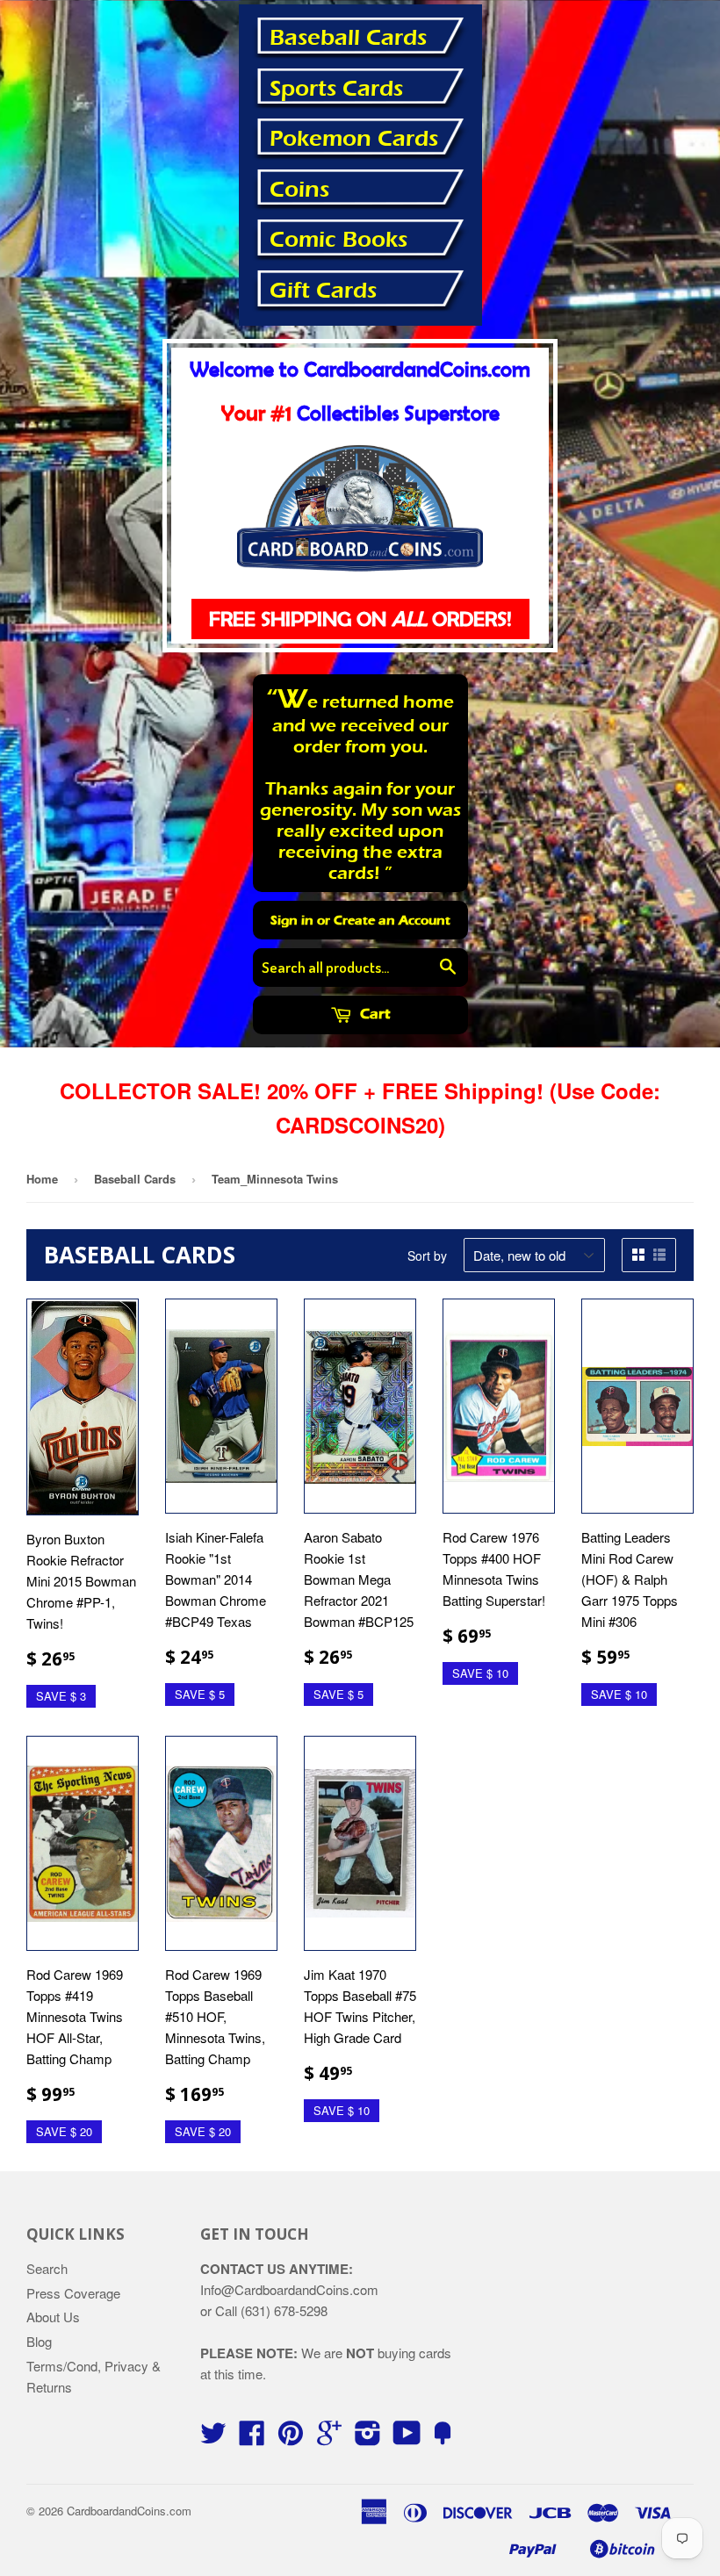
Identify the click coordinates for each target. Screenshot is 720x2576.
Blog (39, 2341)
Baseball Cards (348, 38)
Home (42, 1179)
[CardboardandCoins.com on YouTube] (407, 2438)
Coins (299, 190)
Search (47, 2268)
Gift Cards (323, 291)
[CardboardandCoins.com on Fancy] (443, 2438)
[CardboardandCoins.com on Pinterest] (291, 2438)
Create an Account (392, 920)
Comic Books (338, 240)
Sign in (292, 920)
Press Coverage (73, 2293)
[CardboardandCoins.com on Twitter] (213, 2438)
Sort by (427, 1256)
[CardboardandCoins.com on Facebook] (252, 2438)
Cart (373, 1014)
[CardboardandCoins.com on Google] (329, 2438)
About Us (53, 2317)
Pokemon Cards (354, 139)
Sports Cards (336, 89)
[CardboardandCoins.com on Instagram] (368, 2438)
